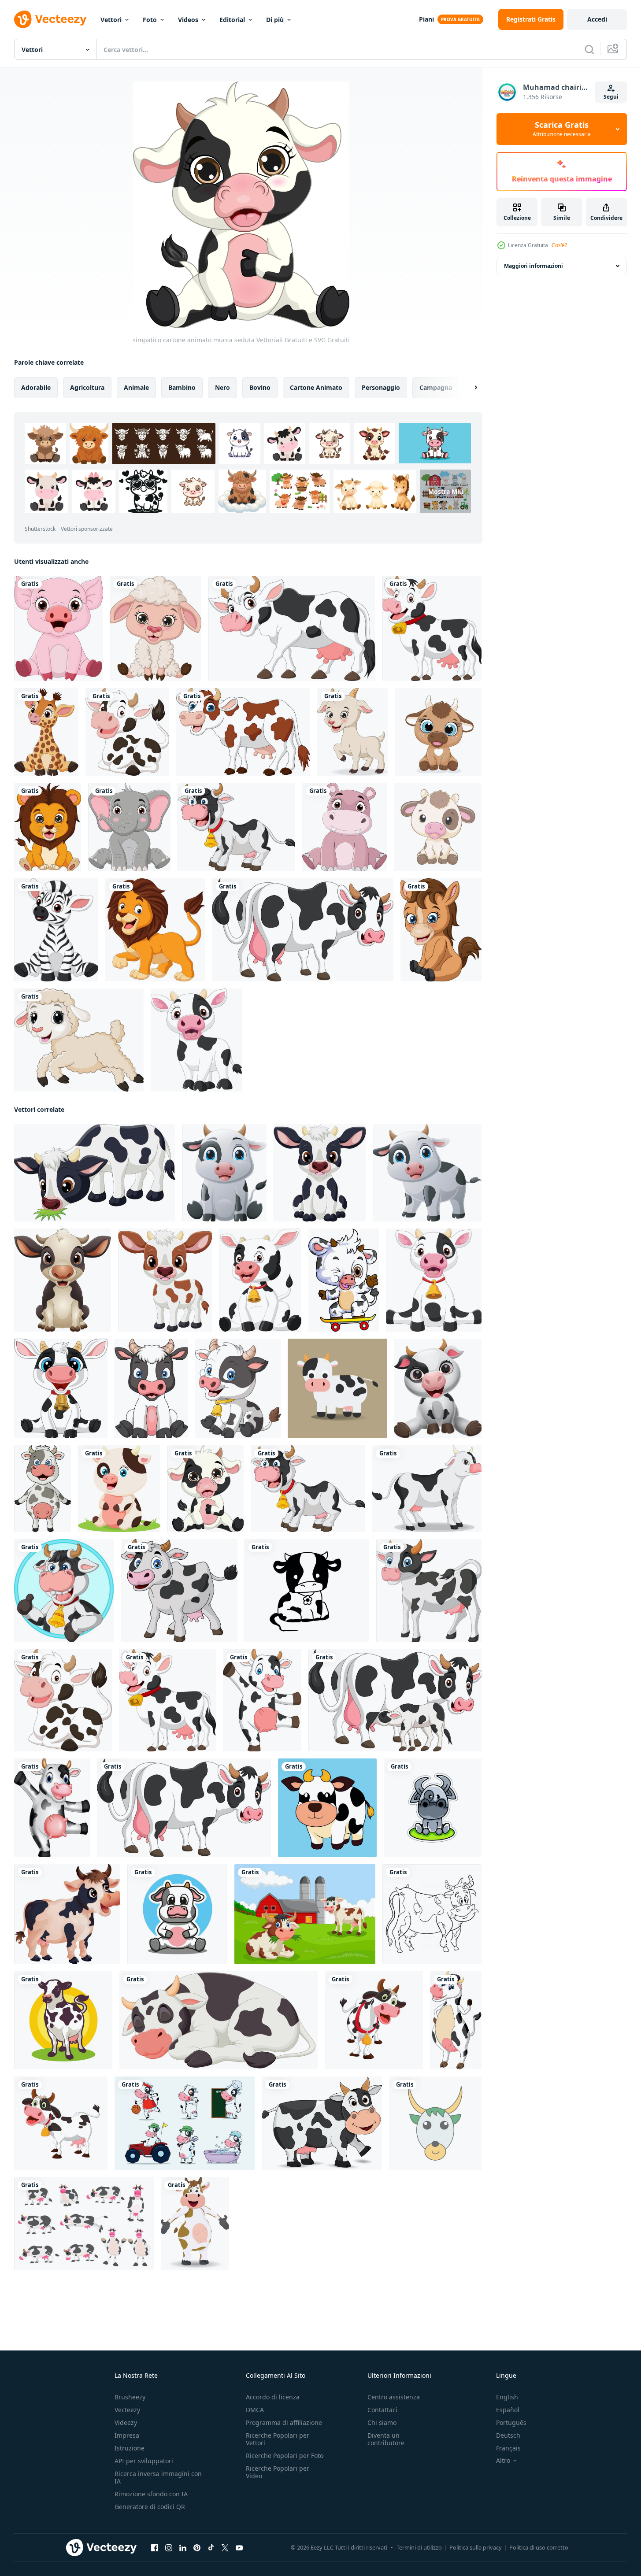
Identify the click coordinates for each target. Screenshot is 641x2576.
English (507, 2397)
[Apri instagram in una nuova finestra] (169, 2548)
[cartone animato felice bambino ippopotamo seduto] (345, 827)
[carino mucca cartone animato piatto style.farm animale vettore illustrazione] (337, 1388)
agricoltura (87, 387)
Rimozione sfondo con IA (151, 2494)
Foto (150, 20)
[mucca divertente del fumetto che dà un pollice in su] (64, 1591)
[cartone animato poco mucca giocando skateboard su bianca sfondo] (344, 1280)
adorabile (36, 387)
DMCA (255, 2410)
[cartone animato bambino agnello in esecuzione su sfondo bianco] (79, 1040)
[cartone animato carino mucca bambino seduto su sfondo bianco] (260, 1280)
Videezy (126, 2422)
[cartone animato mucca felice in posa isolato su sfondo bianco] (303, 930)
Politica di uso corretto (539, 2547)
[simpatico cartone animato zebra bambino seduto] (56, 930)
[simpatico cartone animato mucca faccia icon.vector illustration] (435, 2123)
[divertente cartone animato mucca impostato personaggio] (185, 2123)
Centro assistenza (394, 2397)
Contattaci (382, 2410)
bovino (260, 387)
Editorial (232, 20)
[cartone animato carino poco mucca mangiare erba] (95, 1173)
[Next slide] (468, 388)
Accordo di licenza (273, 2397)
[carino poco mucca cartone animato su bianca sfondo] (307, 1591)
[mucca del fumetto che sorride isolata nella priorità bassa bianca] (322, 2123)
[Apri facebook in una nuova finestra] (155, 2548)
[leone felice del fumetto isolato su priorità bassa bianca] (155, 930)
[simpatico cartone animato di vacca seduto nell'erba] (119, 1489)
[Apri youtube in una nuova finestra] (239, 2548)
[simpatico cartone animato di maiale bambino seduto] (58, 628)
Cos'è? (559, 245)
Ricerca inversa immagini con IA (158, 2477)
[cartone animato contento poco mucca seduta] (63, 1280)
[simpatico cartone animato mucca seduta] (206, 1489)
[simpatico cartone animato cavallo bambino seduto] (441, 930)
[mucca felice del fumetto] (262, 1700)
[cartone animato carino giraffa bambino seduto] (46, 732)
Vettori (111, 20)
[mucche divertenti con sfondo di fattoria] (305, 1914)
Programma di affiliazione (284, 2422)
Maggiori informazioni (534, 266)
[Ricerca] (589, 49)
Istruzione (130, 2448)
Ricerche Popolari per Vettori (278, 2439)
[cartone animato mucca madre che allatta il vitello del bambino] (395, 1700)
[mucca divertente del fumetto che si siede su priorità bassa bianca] (127, 732)
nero (222, 387)
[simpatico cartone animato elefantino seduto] (129, 827)
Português (511, 2422)
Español (508, 2410)
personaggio (381, 387)
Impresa (127, 2435)
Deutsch (508, 2435)
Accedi (597, 19)
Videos (188, 20)
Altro (503, 2461)
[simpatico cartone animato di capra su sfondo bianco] (352, 732)
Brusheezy (130, 2397)
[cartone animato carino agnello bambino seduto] (156, 628)
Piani (426, 19)
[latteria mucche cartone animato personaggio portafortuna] (63, 2020)
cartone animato (316, 387)
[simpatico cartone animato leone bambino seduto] (48, 827)
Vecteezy (127, 2410)
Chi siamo (382, 2422)
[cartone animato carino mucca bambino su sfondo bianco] (196, 1040)
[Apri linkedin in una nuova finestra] (183, 2548)
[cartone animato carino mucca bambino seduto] (61, 1388)
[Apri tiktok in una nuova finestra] (211, 2548)
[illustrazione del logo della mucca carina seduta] (433, 1808)
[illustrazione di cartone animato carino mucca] (374, 2020)
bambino (182, 387)
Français (508, 2448)
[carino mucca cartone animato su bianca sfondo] (43, 1489)
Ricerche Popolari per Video (278, 2472)
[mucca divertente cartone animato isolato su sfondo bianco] (236, 827)
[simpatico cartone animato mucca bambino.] (438, 732)
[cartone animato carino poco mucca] (320, 1173)
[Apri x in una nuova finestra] (225, 2548)
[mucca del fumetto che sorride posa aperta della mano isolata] (195, 2224)
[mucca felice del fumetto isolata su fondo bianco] (292, 628)
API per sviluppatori (144, 2461)
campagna (436, 387)
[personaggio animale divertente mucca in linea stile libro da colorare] (432, 1914)
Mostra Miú (446, 491)
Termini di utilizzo (419, 2547)
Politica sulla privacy (476, 2547)
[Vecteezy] (50, 19)
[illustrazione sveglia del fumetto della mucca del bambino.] (438, 827)
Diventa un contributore (386, 2439)
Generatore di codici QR (150, 2507)
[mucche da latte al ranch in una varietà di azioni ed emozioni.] (84, 2224)
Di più (275, 20)
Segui (611, 97)
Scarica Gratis (562, 129)
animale (136, 387)
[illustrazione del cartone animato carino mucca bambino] (456, 2020)
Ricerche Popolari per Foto (285, 2456)
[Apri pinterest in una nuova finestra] (197, 2548)
